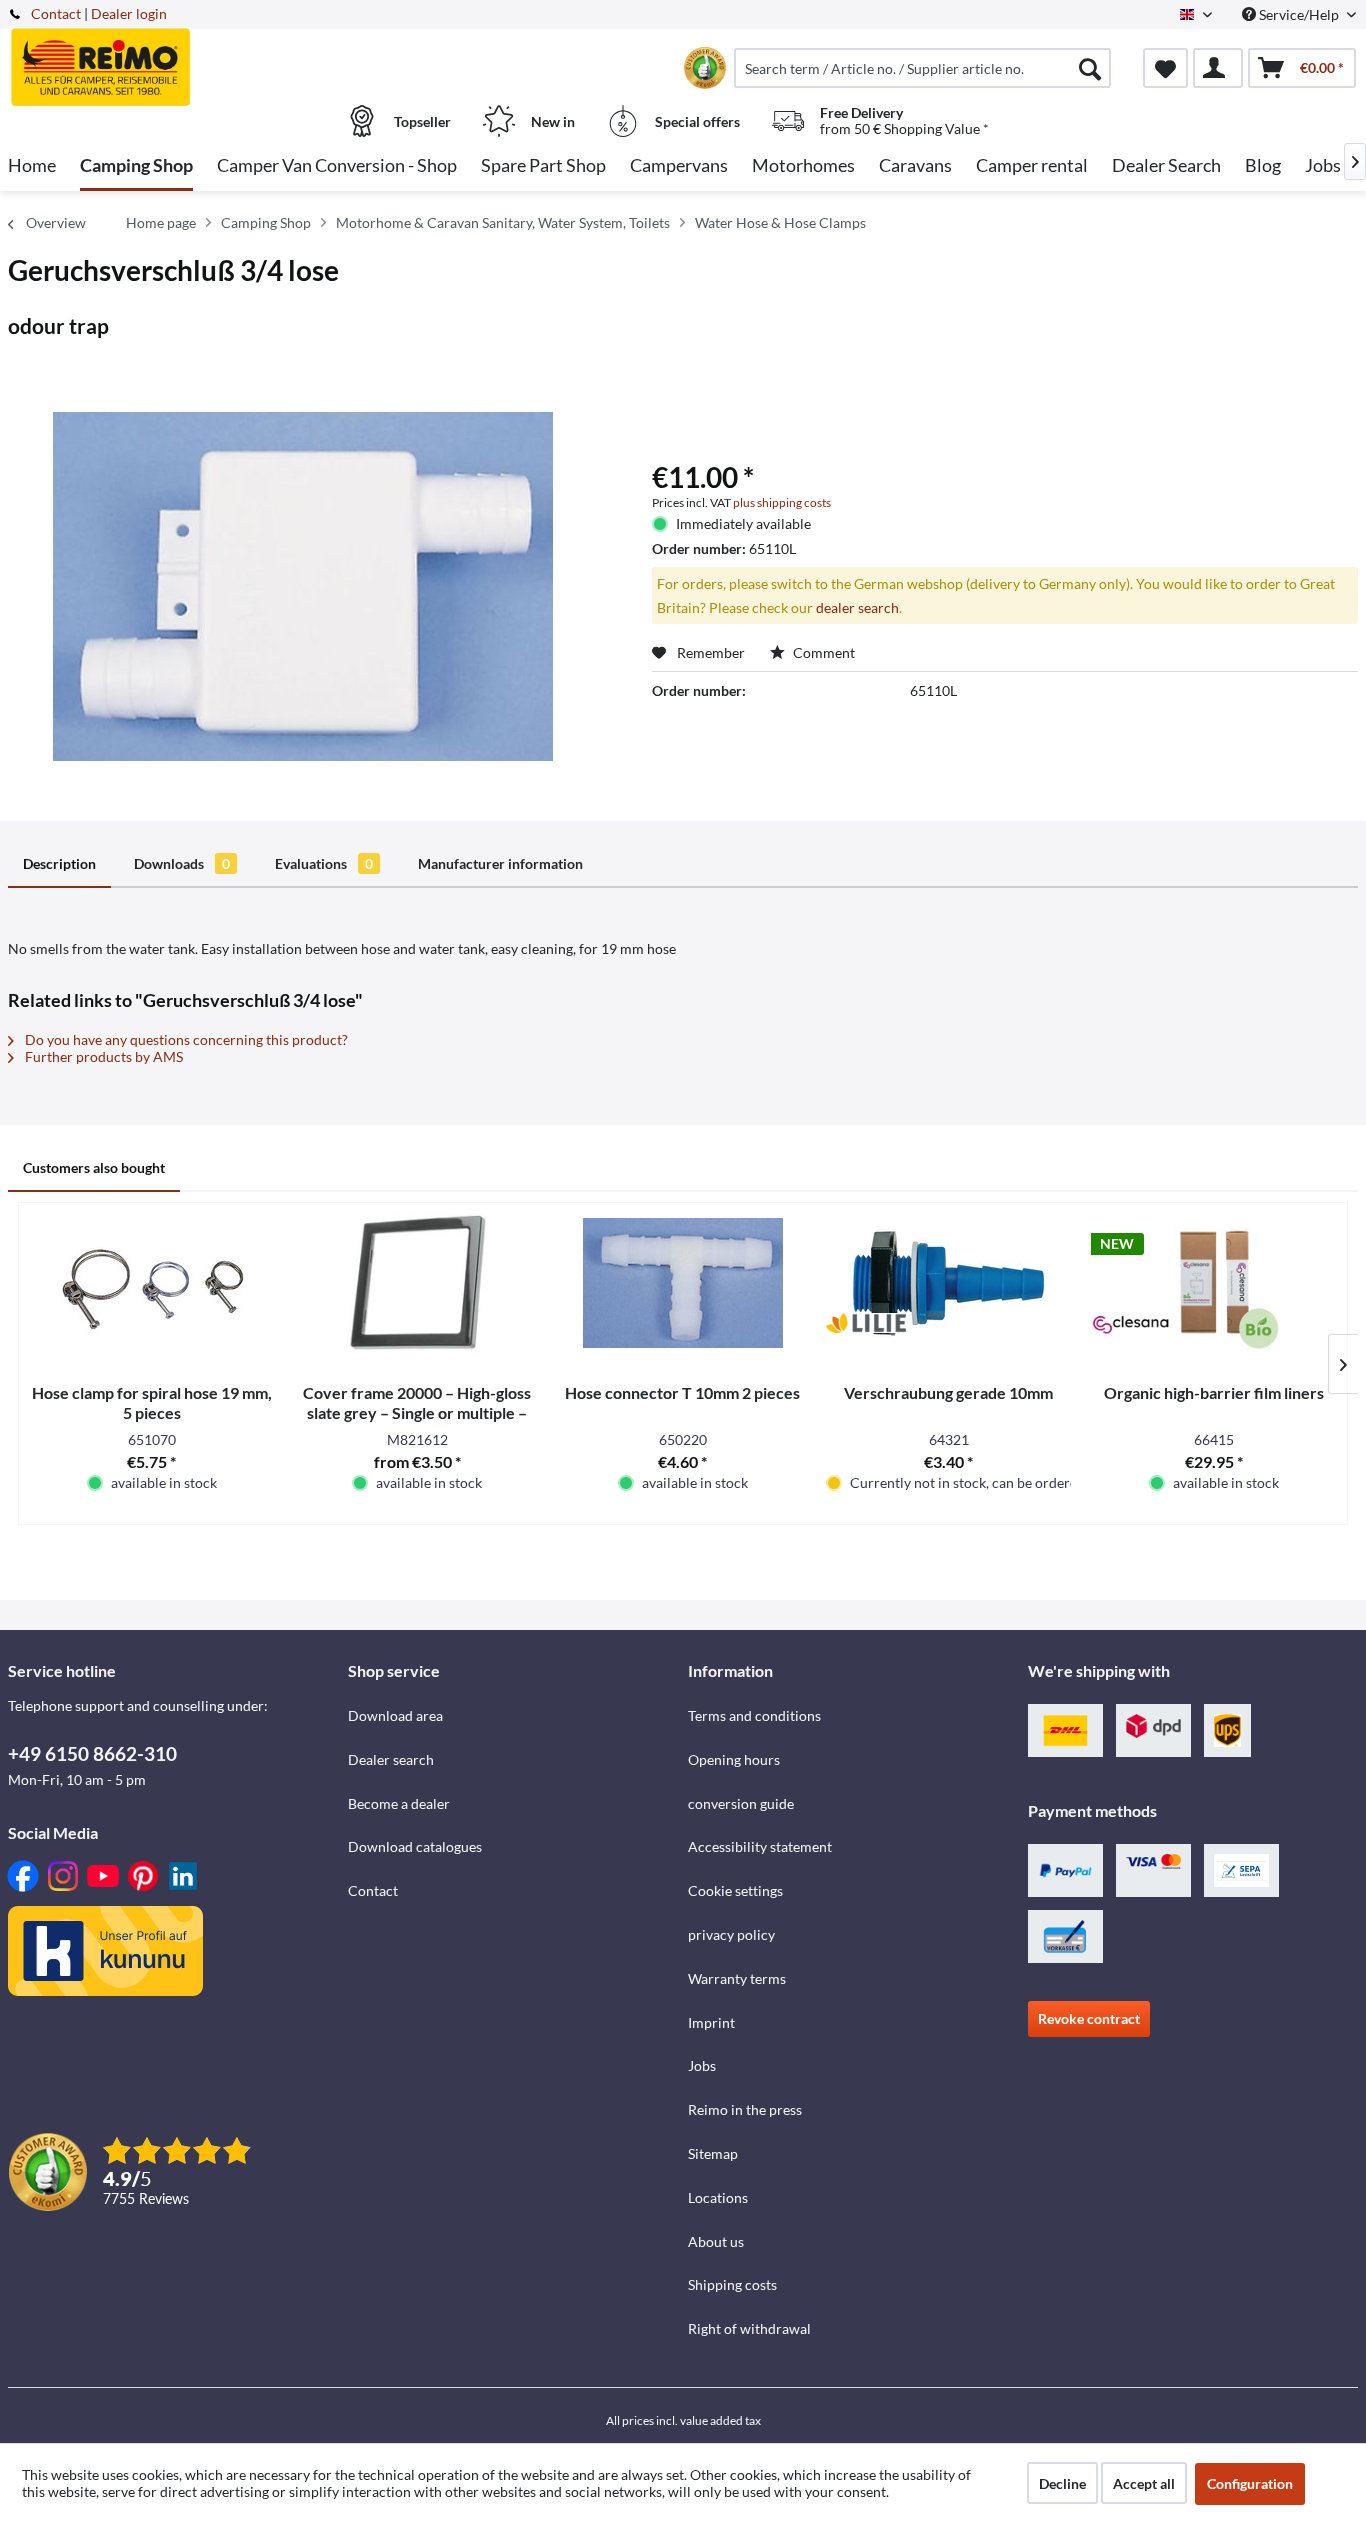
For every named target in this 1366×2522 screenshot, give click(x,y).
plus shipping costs (782, 502)
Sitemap (713, 2153)
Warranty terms (737, 1978)
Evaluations (324, 863)
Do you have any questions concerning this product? (185, 1039)
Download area (395, 1715)
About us (716, 2241)
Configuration (1250, 2483)
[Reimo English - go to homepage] (175, 57)
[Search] (1090, 68)
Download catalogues (415, 1846)
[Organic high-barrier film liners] (1214, 1283)
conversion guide (741, 1803)
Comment (822, 652)
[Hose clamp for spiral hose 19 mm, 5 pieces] (152, 1283)
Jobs (702, 2065)
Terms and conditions (754, 1715)
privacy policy (731, 1934)
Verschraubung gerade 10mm (948, 1392)
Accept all (1144, 2483)
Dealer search (391, 1759)
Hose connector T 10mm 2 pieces (682, 1392)
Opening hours (734, 1759)
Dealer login (129, 13)
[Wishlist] (1165, 68)
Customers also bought (94, 1167)
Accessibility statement (760, 1846)
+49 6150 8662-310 (92, 1753)
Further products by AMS (102, 1056)
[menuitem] (922, 68)
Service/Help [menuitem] (1299, 14)
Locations (718, 2197)
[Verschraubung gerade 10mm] (949, 1283)
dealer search (857, 607)
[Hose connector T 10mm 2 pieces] (683, 1283)
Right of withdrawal (749, 2328)
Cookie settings (735, 1890)
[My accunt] (1218, 68)
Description (59, 863)
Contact (56, 13)
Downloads (182, 863)
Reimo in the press (745, 2109)
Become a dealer (399, 1803)
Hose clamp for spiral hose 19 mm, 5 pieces (152, 1402)
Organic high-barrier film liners (1214, 1392)
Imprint (711, 2022)
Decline (1062, 2483)
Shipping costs (732, 2284)
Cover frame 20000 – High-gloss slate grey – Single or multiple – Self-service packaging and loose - (417, 1403)
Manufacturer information (500, 863)
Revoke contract (1089, 2018)
